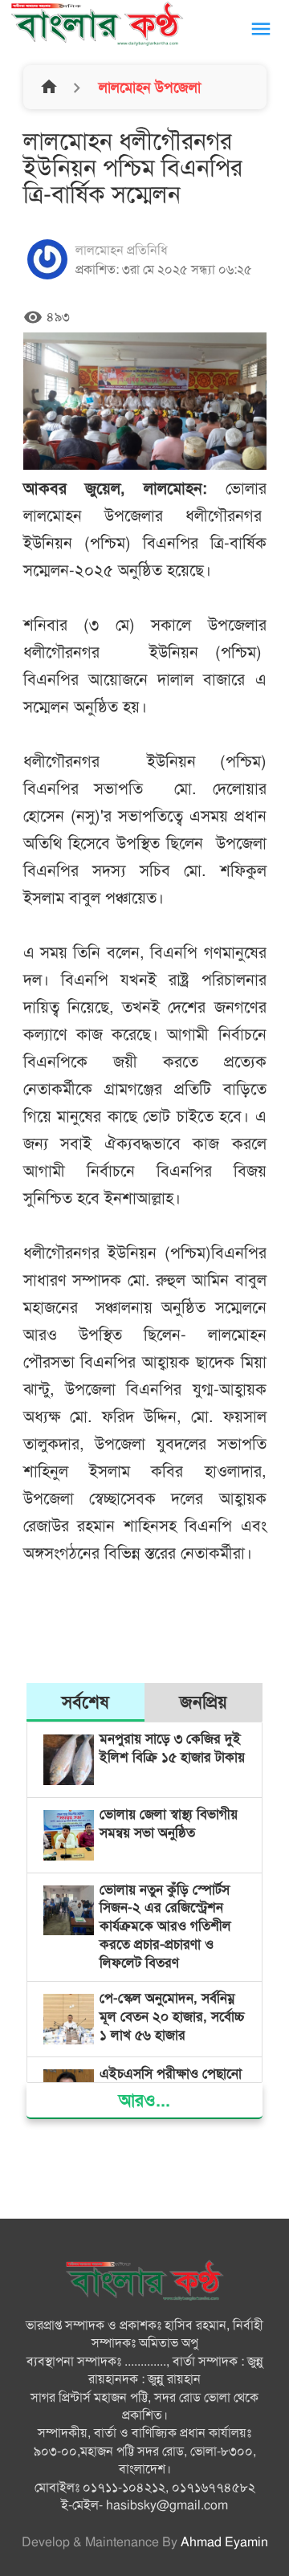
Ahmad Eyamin (224, 2542)
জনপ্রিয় (204, 1702)
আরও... (144, 2100)
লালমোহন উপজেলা (148, 88)
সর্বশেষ (85, 1702)
